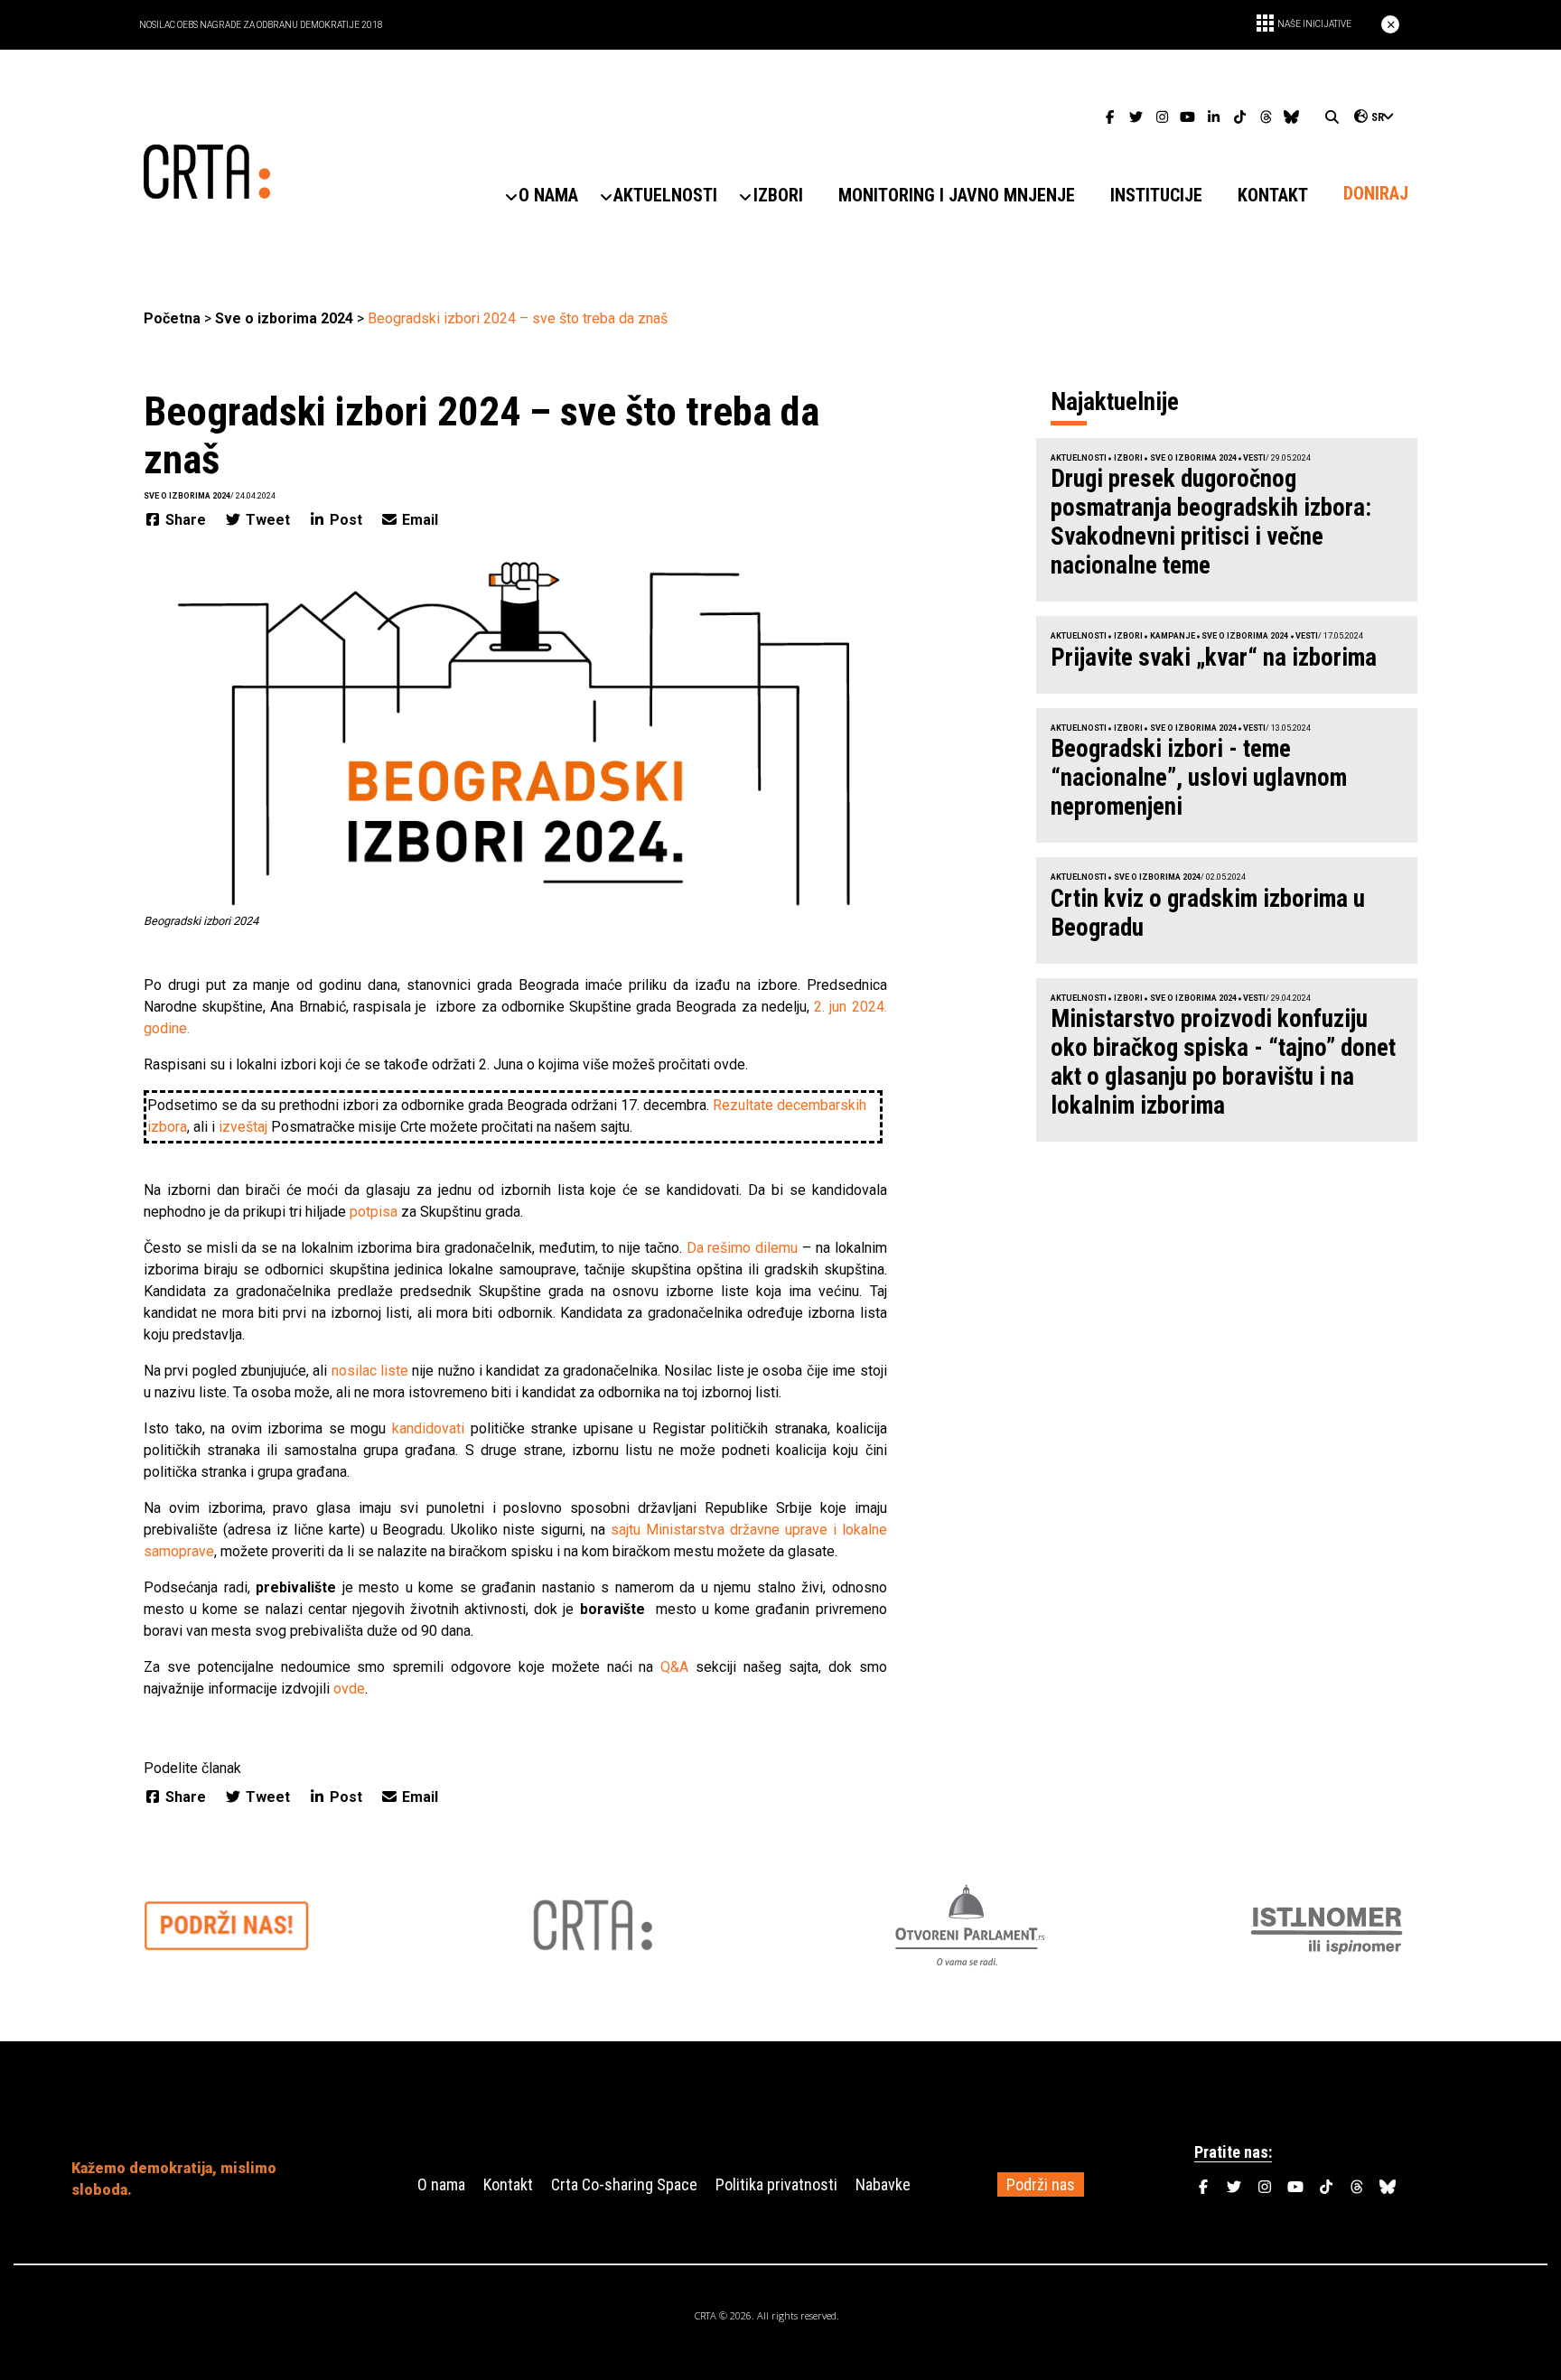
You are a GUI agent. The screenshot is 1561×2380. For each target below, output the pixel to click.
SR (1378, 117)
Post (346, 520)
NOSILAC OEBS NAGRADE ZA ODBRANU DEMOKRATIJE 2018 (261, 25)
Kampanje (1173, 636)
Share (186, 520)
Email (418, 520)
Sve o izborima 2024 (284, 318)
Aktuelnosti (1079, 458)
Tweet (268, 520)
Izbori (1128, 458)
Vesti (1254, 458)
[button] (549, 196)
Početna (172, 318)
